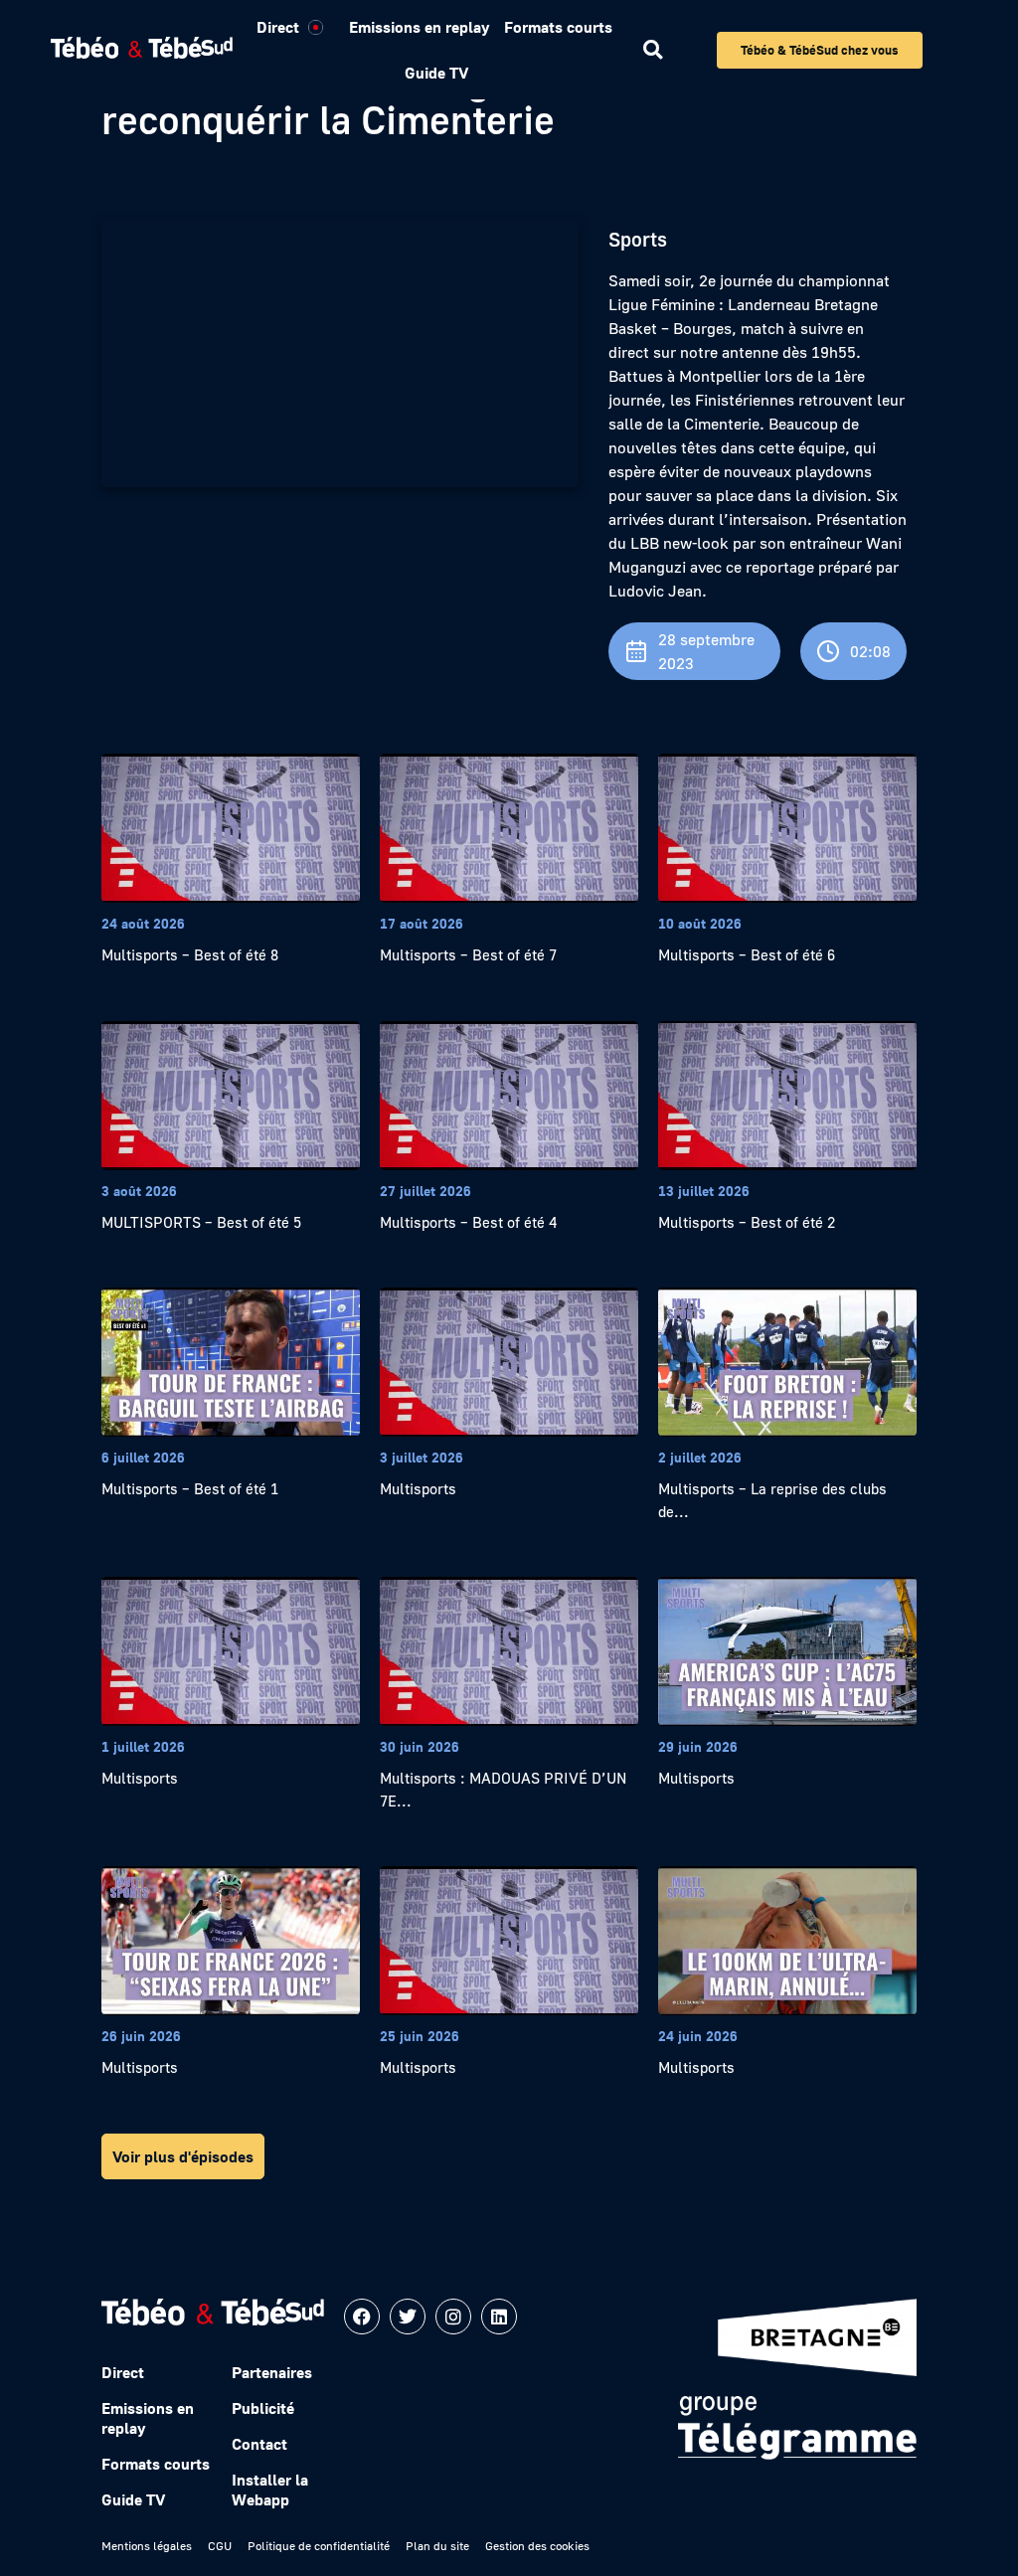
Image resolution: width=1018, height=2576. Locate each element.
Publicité (263, 2408)
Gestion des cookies (537, 2546)
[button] (653, 50)
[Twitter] (408, 2317)
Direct (278, 27)
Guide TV (436, 73)
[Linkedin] (499, 2317)
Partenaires (272, 2372)
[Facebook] (362, 2317)
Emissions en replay (419, 27)
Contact (259, 2444)
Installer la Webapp (270, 2490)
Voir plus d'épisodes (183, 2156)
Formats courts (558, 27)
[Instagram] (453, 2317)
